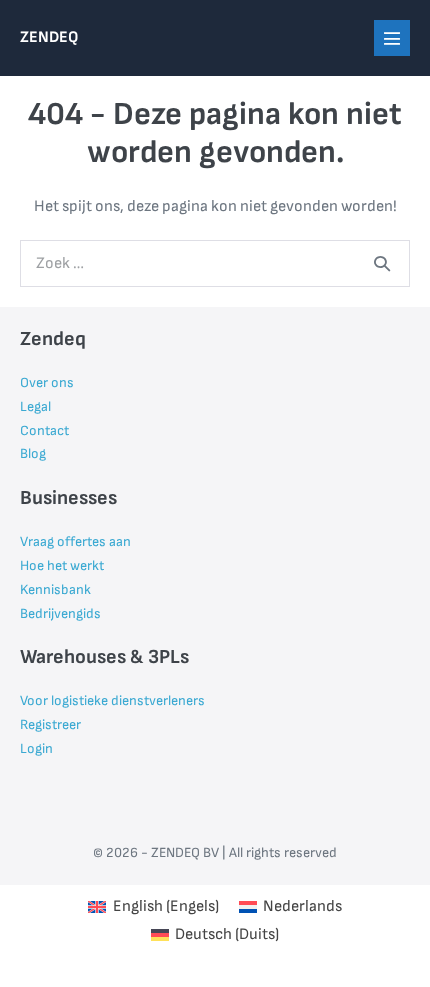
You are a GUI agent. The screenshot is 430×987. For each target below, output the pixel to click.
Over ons (47, 382)
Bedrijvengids (60, 613)
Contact (44, 430)
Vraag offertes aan (75, 541)
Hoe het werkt (62, 565)
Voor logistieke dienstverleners (112, 700)
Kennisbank (55, 589)
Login (36, 748)
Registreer (50, 724)
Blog (33, 453)
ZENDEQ (49, 37)
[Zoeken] (382, 263)
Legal (35, 406)
